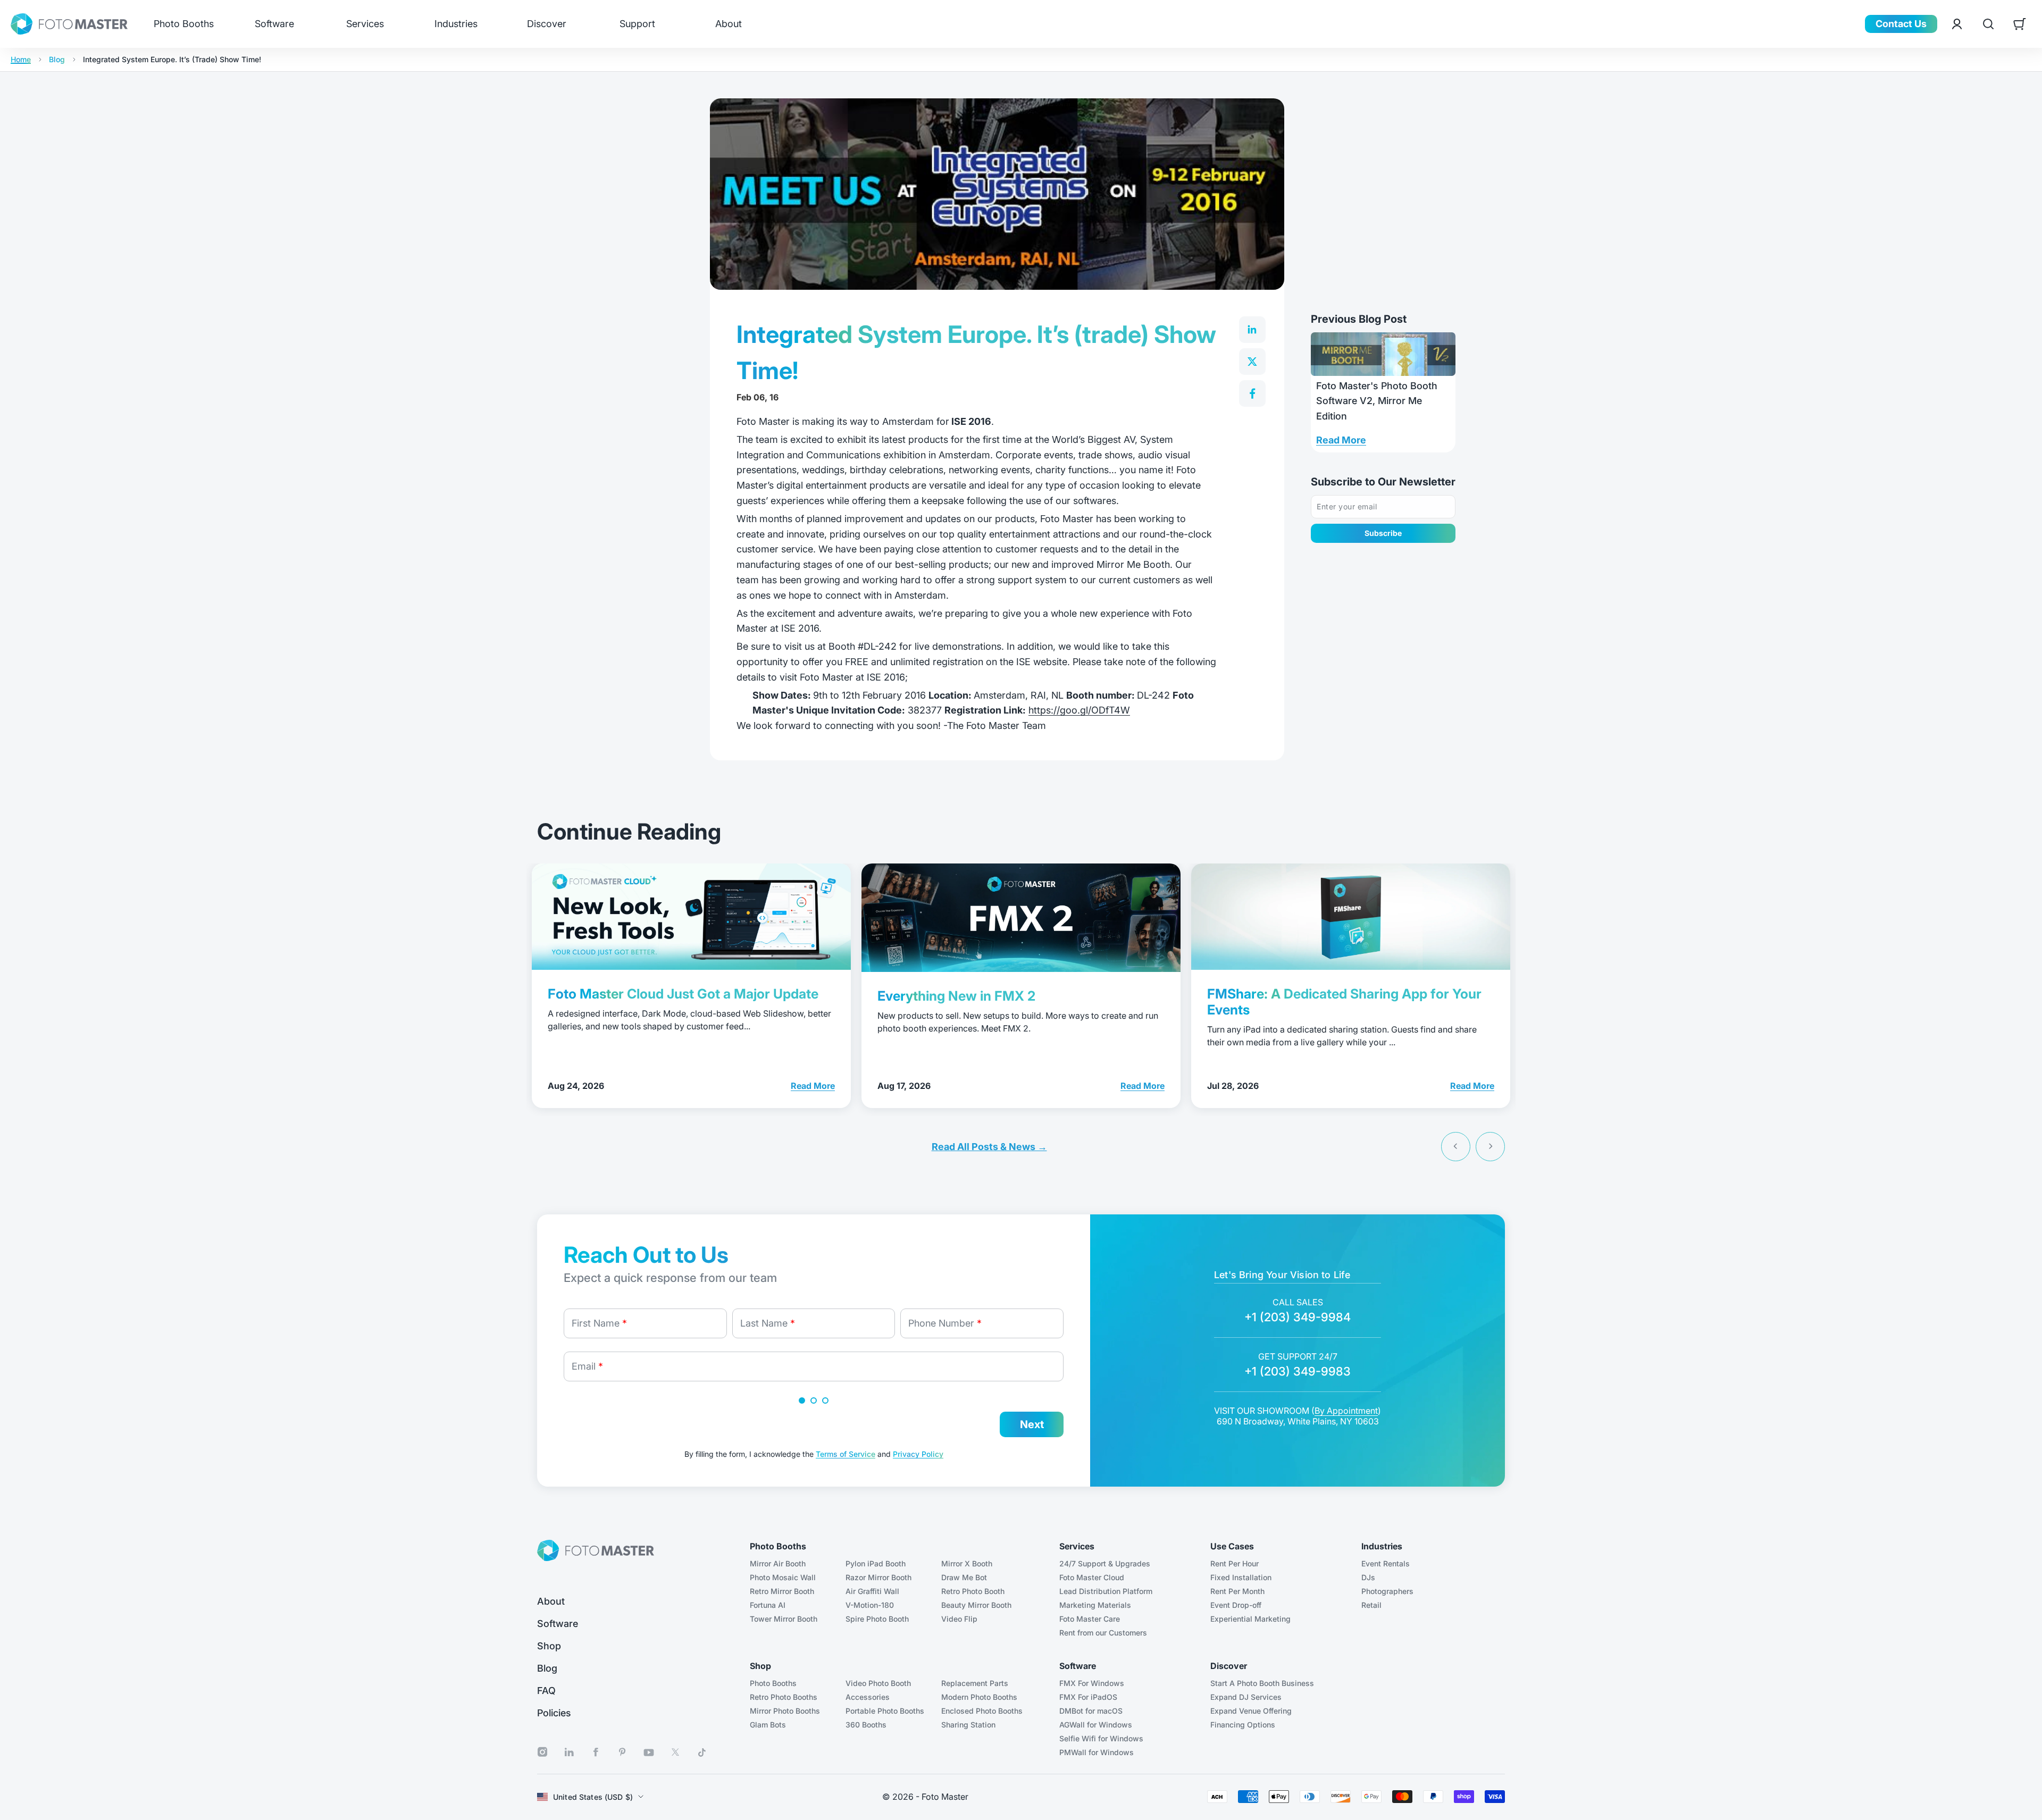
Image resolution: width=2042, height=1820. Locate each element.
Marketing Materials (1095, 1605)
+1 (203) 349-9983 (1298, 1371)
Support (637, 24)
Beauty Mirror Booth (976, 1605)
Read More (1341, 440)
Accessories (868, 1697)
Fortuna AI (768, 1605)
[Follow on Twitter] (675, 1752)
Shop (549, 1646)
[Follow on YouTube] (649, 1752)
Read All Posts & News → (989, 1147)
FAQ (546, 1691)
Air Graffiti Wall (872, 1591)
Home (21, 60)
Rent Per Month (1237, 1591)
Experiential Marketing (1250, 1619)
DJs (1368, 1577)
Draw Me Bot (964, 1577)
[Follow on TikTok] (702, 1752)
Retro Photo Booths (784, 1697)
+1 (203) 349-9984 (1298, 1317)
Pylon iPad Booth (876, 1563)
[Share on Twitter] (1252, 362)
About (729, 24)
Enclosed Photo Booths (982, 1711)
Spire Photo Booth (877, 1619)
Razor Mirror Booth (878, 1577)
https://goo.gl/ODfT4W (1079, 710)
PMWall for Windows (1097, 1752)
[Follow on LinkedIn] (569, 1752)
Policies (554, 1713)
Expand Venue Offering (1251, 1711)
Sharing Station (968, 1725)
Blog (57, 60)
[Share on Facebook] (1252, 393)
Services (365, 24)
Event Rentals (1386, 1563)
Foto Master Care (1090, 1619)
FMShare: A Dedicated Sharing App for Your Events (1344, 1002)
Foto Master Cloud (1092, 1577)
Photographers (1387, 1591)
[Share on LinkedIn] (1252, 330)
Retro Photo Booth (973, 1591)
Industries (456, 24)
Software (274, 24)
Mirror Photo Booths (785, 1711)
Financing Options (1243, 1725)
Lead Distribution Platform (1106, 1591)
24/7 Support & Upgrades (1105, 1563)
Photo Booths (184, 24)
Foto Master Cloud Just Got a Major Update (683, 994)
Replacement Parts (975, 1683)
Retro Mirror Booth (782, 1591)
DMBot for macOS (1091, 1711)
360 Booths (866, 1725)
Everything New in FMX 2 (956, 996)
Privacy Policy (918, 1454)
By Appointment (1346, 1411)
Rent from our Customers (1103, 1633)
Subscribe (1383, 533)
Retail (1371, 1605)
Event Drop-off (1236, 1605)
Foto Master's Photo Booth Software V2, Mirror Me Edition (1377, 401)
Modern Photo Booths (979, 1697)
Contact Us (1901, 24)
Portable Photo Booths (885, 1711)
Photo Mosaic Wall (783, 1577)
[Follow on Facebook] (596, 1752)
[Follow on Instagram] (542, 1752)
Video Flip (959, 1619)
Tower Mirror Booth (784, 1619)
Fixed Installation (1241, 1577)
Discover (547, 24)
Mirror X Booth (967, 1563)
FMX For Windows (1092, 1683)
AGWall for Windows (1096, 1725)
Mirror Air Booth (778, 1563)
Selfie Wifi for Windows (1101, 1738)
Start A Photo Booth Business (1262, 1683)
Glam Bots (768, 1725)
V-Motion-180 (870, 1605)
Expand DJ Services (1246, 1697)
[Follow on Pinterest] (622, 1752)
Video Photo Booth (878, 1683)
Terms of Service (846, 1454)
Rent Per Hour (1235, 1563)
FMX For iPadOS (1088, 1697)
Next (1032, 1424)
